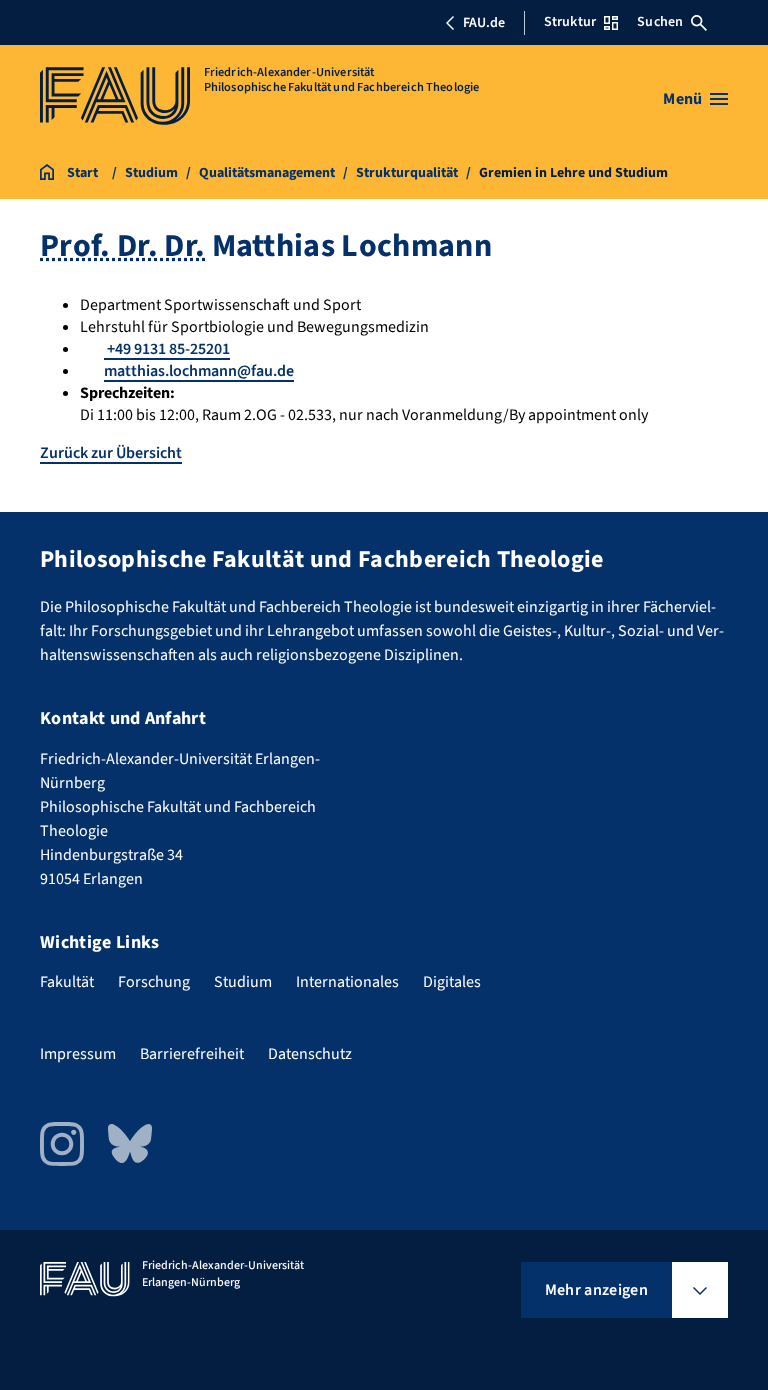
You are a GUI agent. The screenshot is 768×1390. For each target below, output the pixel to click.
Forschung (154, 982)
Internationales (347, 982)
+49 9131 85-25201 (167, 349)
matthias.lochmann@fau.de (199, 371)
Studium (243, 982)
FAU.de (484, 23)
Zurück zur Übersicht (111, 453)
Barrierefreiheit (192, 1054)
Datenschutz (310, 1054)
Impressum (78, 1054)
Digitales (452, 982)
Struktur (570, 22)
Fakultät (67, 982)
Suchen (660, 22)
